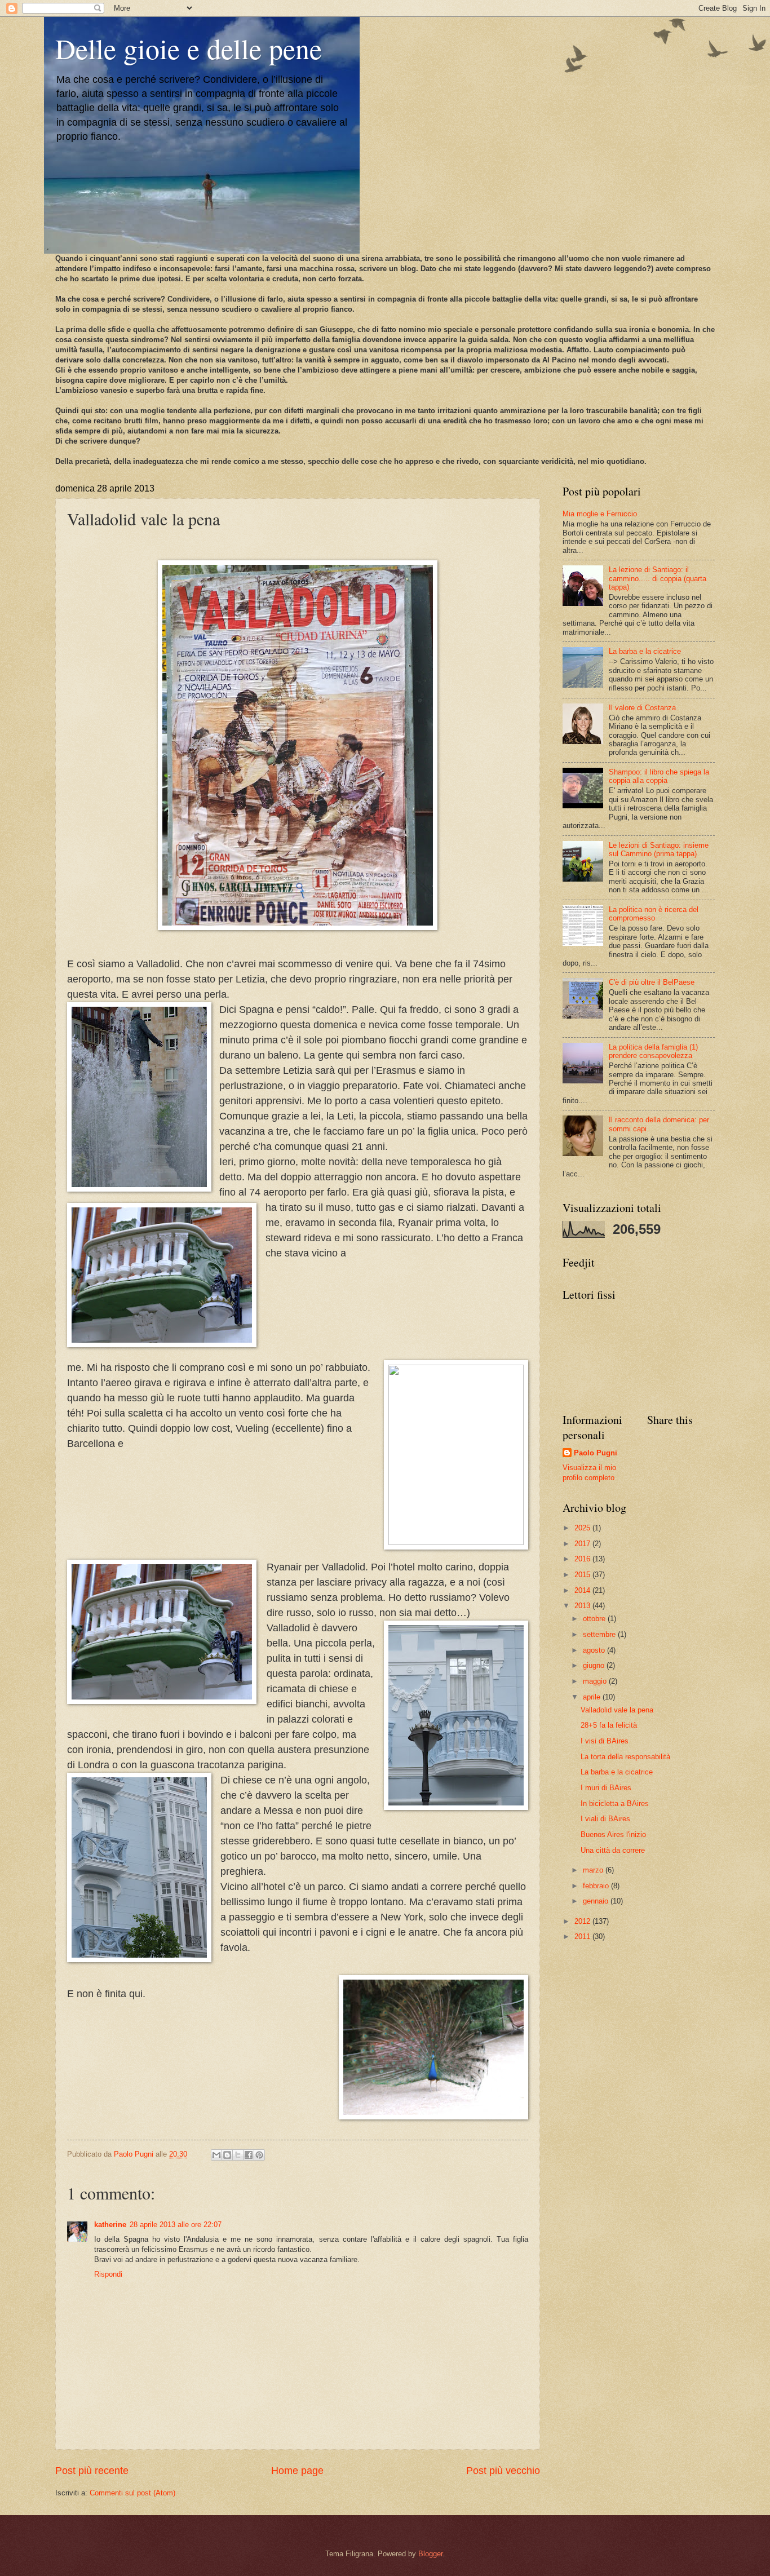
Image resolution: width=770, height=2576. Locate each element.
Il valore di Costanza (642, 708)
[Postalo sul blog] (227, 2155)
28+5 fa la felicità (609, 1725)
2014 (583, 1590)
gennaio (597, 1901)
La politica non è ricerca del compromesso (654, 914)
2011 (583, 1937)
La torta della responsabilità (625, 1757)
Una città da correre (613, 1850)
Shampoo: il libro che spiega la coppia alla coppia (659, 776)
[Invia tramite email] (216, 2155)
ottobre (595, 1619)
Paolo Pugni (596, 1453)
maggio (596, 1681)
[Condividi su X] (238, 2155)
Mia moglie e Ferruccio (600, 514)
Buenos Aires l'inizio (613, 1834)
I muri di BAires (606, 1788)
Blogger (430, 2554)
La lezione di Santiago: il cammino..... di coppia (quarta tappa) (658, 578)
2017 (583, 1544)
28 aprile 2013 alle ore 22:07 (176, 2225)
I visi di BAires (605, 1741)
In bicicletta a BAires (615, 1803)
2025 (583, 1528)
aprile (593, 1697)
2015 (583, 1575)
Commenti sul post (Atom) (132, 2493)
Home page (297, 2471)
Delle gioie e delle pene (189, 48)
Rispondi (108, 2274)
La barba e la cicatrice (645, 651)
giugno (595, 1665)
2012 (583, 1921)
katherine (110, 2225)
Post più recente (92, 2471)
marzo (594, 1870)
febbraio (597, 1886)
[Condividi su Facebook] (249, 2155)
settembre (600, 1634)
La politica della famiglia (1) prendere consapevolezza (653, 1051)
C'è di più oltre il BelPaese (652, 982)
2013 (583, 1606)
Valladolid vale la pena (617, 1710)
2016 (583, 1559)
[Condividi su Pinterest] (259, 2155)
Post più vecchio (503, 2471)
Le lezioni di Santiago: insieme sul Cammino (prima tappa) (659, 849)
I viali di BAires (605, 1819)
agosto (595, 1650)
